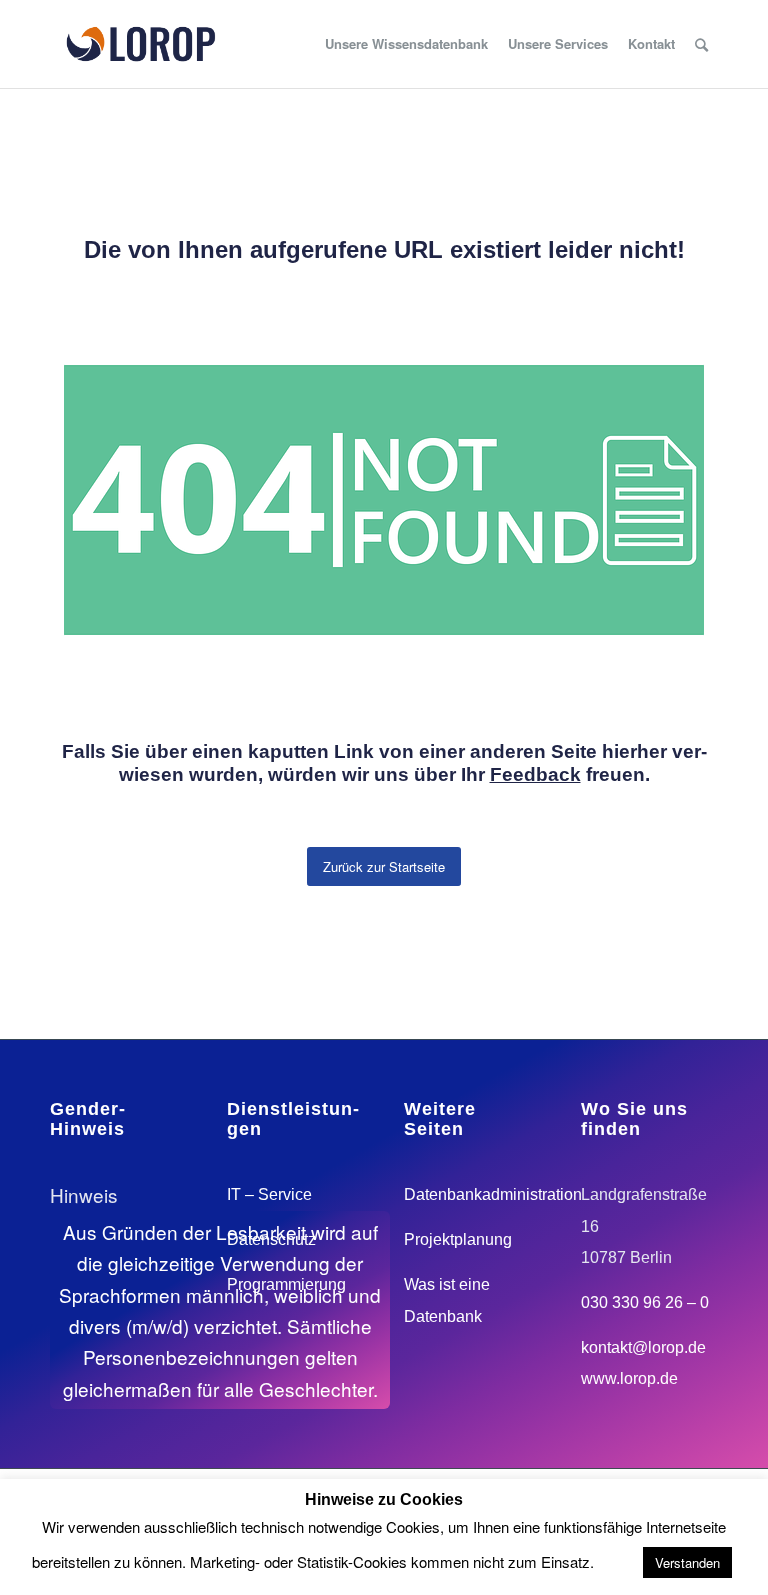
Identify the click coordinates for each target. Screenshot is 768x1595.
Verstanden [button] (687, 1562)
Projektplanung (458, 1239)
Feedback (535, 774)
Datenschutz (271, 1239)
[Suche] (701, 44)
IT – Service (269, 1194)
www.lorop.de (629, 1378)
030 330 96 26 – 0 (645, 1302)
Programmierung (286, 1284)
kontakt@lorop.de (643, 1347)
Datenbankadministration (493, 1194)
